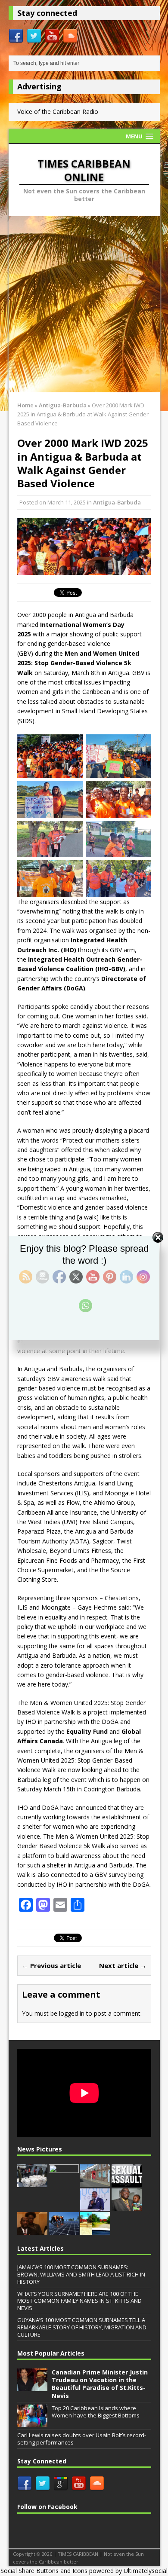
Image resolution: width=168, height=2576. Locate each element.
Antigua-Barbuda (117, 502)
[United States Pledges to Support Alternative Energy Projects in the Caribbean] (64, 2230)
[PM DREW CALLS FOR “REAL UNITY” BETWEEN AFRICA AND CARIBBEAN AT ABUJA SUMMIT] (95, 2206)
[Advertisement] (84, 304)
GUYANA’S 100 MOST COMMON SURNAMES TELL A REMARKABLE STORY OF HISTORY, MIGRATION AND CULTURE (82, 2327)
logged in (72, 2013)
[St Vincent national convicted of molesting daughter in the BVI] (127, 2182)
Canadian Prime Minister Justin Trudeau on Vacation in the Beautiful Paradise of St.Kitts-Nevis (100, 2384)
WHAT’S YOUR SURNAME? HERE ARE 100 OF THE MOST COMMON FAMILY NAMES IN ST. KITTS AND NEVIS (79, 2301)
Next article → (123, 1965)
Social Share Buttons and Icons (44, 2571)
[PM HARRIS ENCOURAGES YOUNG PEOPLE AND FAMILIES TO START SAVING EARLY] (127, 2206)
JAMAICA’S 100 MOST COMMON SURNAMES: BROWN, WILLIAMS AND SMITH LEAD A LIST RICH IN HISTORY (81, 2274)
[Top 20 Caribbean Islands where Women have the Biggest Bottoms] (32, 2423)
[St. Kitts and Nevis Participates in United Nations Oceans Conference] (32, 2230)
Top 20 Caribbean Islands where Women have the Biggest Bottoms (96, 2412)
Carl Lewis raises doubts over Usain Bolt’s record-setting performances (82, 2439)
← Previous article (51, 1965)
